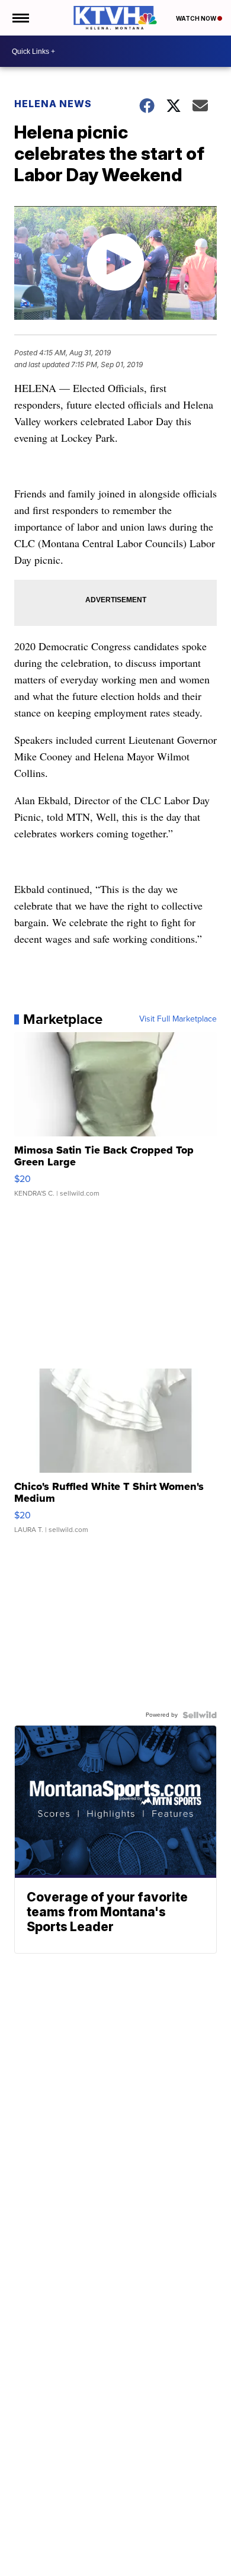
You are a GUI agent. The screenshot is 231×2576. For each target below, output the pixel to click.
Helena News (53, 104)
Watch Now (197, 18)
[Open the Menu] (20, 18)
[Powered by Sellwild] (200, 1715)
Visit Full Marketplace (178, 1019)
